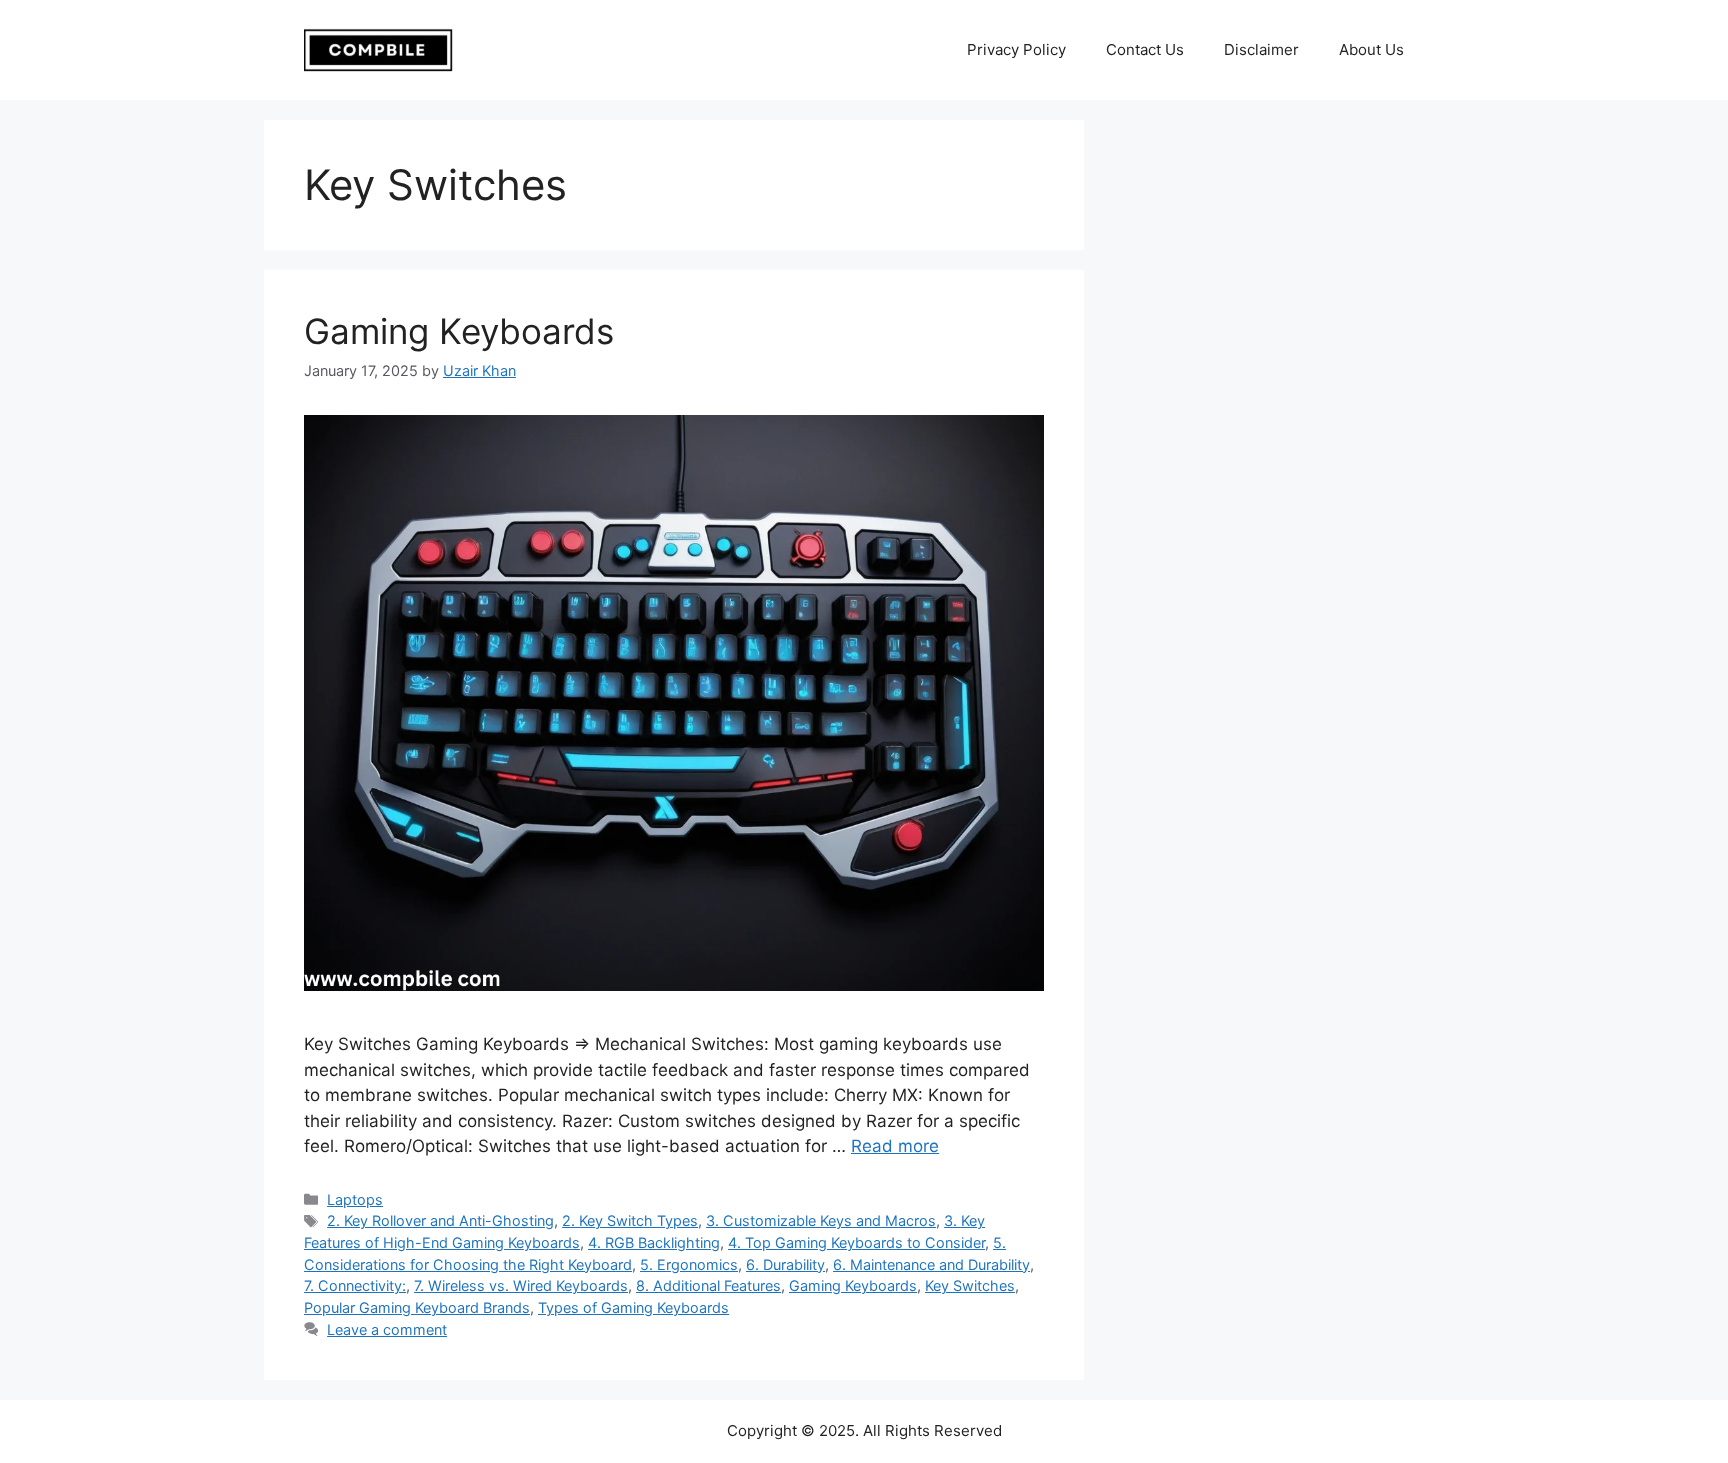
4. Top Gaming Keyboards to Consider (856, 1242)
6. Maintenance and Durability (931, 1264)
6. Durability (785, 1264)
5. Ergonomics (689, 1264)
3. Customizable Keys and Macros (821, 1220)
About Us (1371, 49)
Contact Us (1145, 49)
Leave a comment (387, 1329)
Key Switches (970, 1285)
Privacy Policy (1016, 49)
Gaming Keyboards (459, 331)
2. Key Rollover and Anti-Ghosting (440, 1220)
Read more (895, 1146)
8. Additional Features (708, 1285)
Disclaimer (1261, 49)
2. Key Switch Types (630, 1220)
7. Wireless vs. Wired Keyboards (521, 1285)
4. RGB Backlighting (654, 1242)
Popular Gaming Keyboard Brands (417, 1307)
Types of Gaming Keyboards (633, 1307)
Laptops (355, 1199)
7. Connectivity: (355, 1285)
